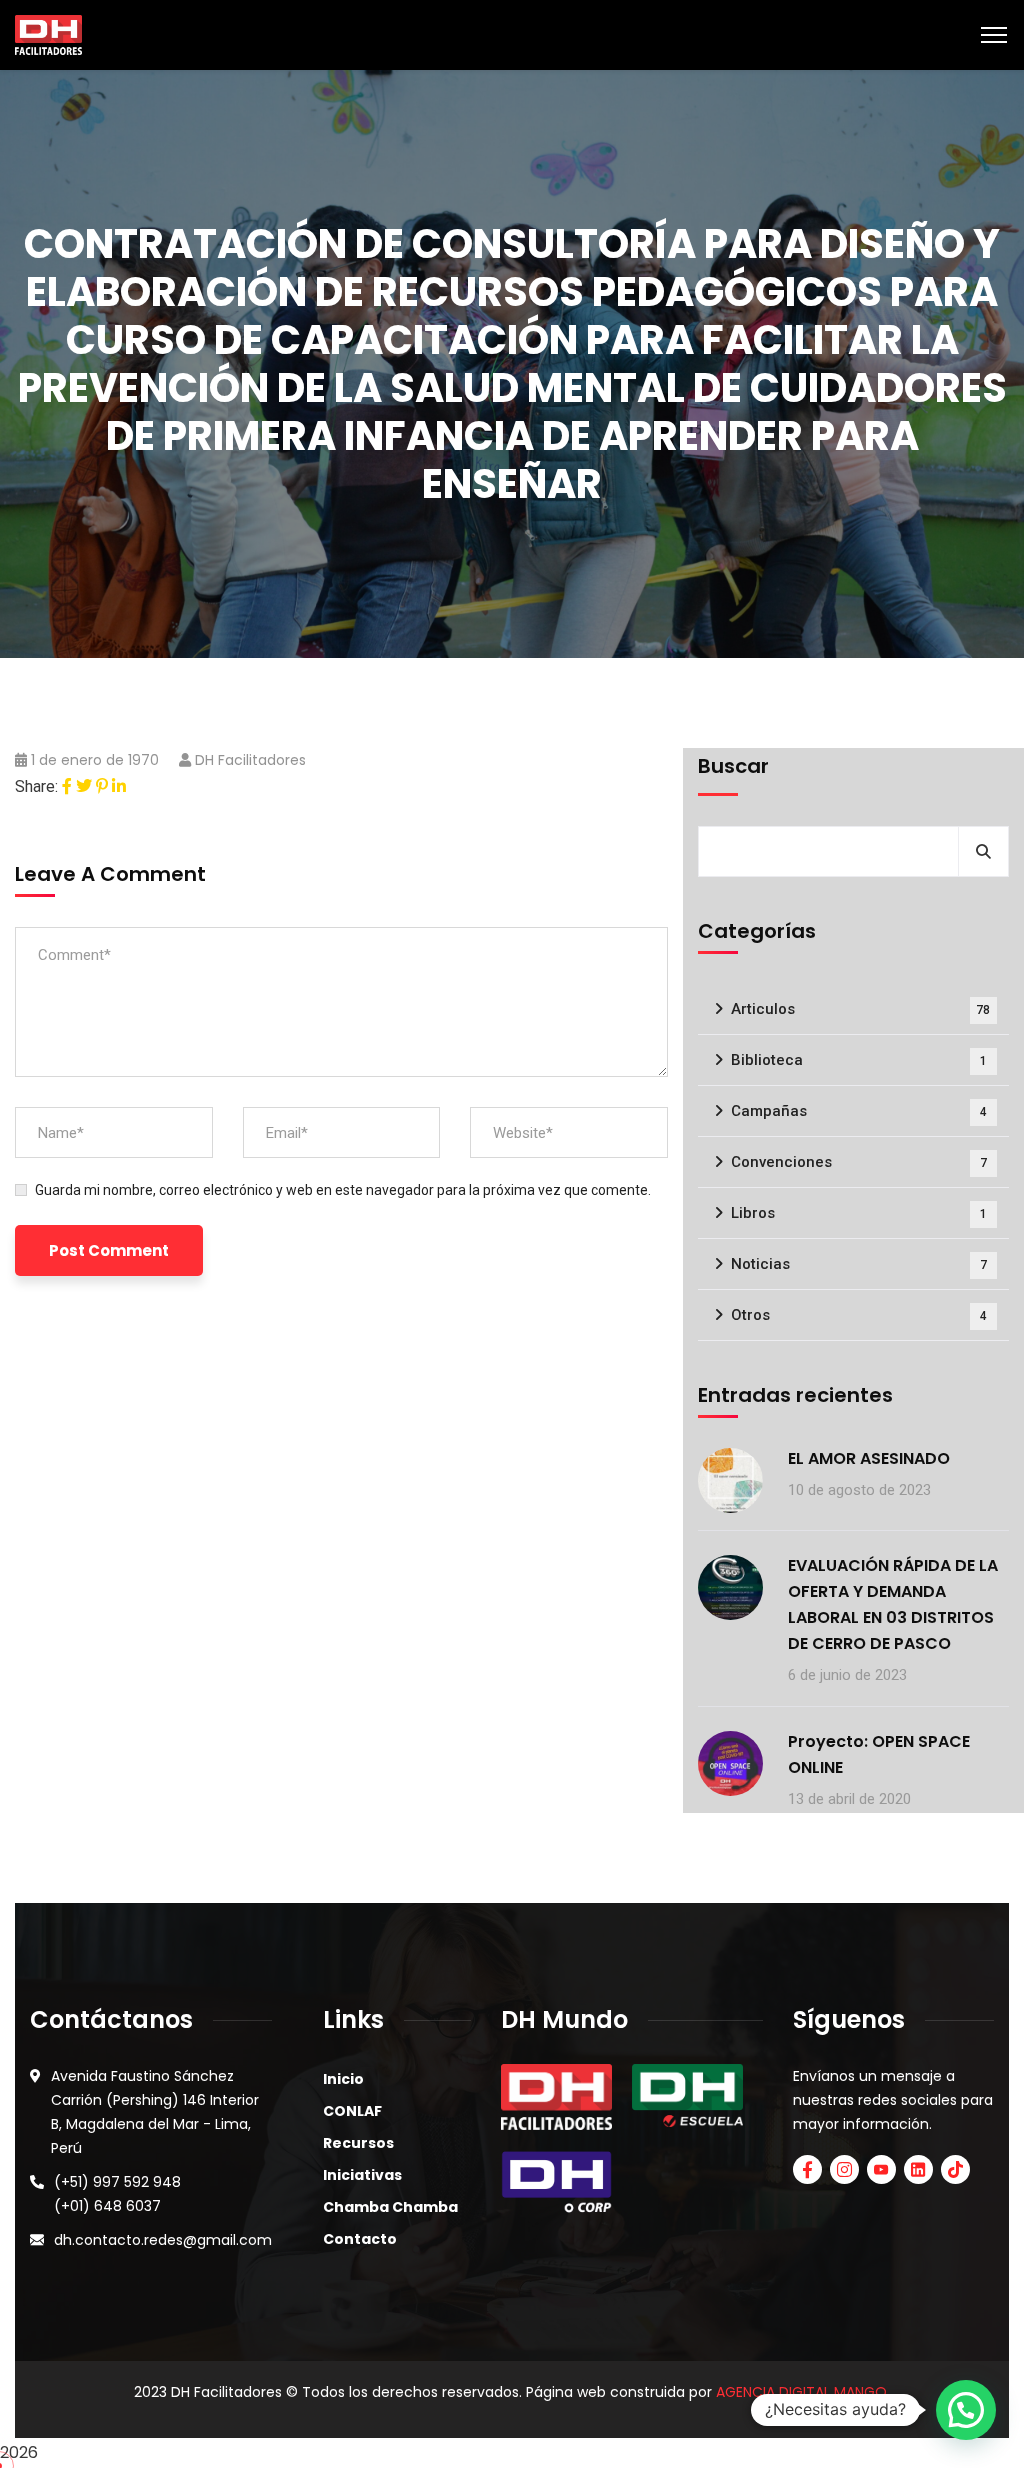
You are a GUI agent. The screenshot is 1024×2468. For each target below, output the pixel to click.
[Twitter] (84, 786)
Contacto (360, 2239)
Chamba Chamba (390, 2207)
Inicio (343, 2079)
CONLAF (352, 2111)
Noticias (859, 1264)
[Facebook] (67, 786)
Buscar (733, 766)
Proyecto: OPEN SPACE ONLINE (879, 1754)
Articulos (861, 1009)
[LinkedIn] (119, 786)
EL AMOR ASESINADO (869, 1458)
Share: (36, 786)
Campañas (859, 1111)
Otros (859, 1315)
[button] (966, 2410)
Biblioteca (859, 1060)
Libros (859, 1213)
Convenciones (859, 1162)
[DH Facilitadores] (48, 33)
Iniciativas (362, 2175)
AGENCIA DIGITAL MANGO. (803, 2392)
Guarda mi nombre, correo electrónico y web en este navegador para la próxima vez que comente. (343, 1190)
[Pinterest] (102, 786)
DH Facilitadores (250, 760)
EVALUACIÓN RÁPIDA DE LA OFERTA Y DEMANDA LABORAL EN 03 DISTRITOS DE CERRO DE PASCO (893, 1604)
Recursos (358, 2143)
